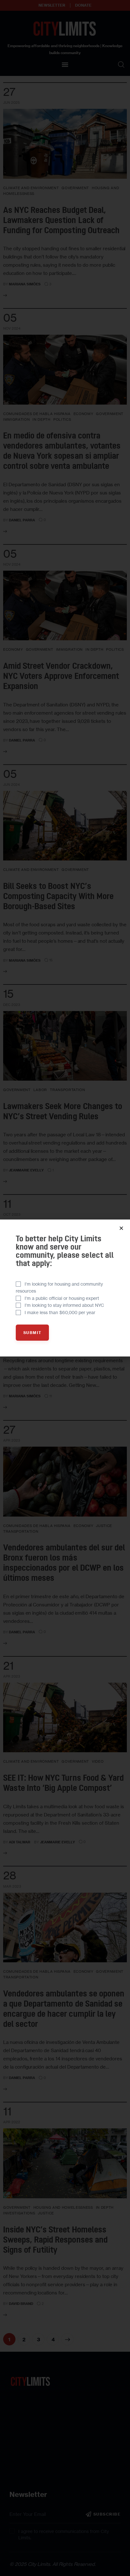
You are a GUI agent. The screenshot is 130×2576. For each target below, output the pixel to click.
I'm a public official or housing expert (62, 1298)
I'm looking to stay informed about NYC (64, 1305)
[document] (65, 1288)
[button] (121, 1228)
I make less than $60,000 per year (60, 1312)
